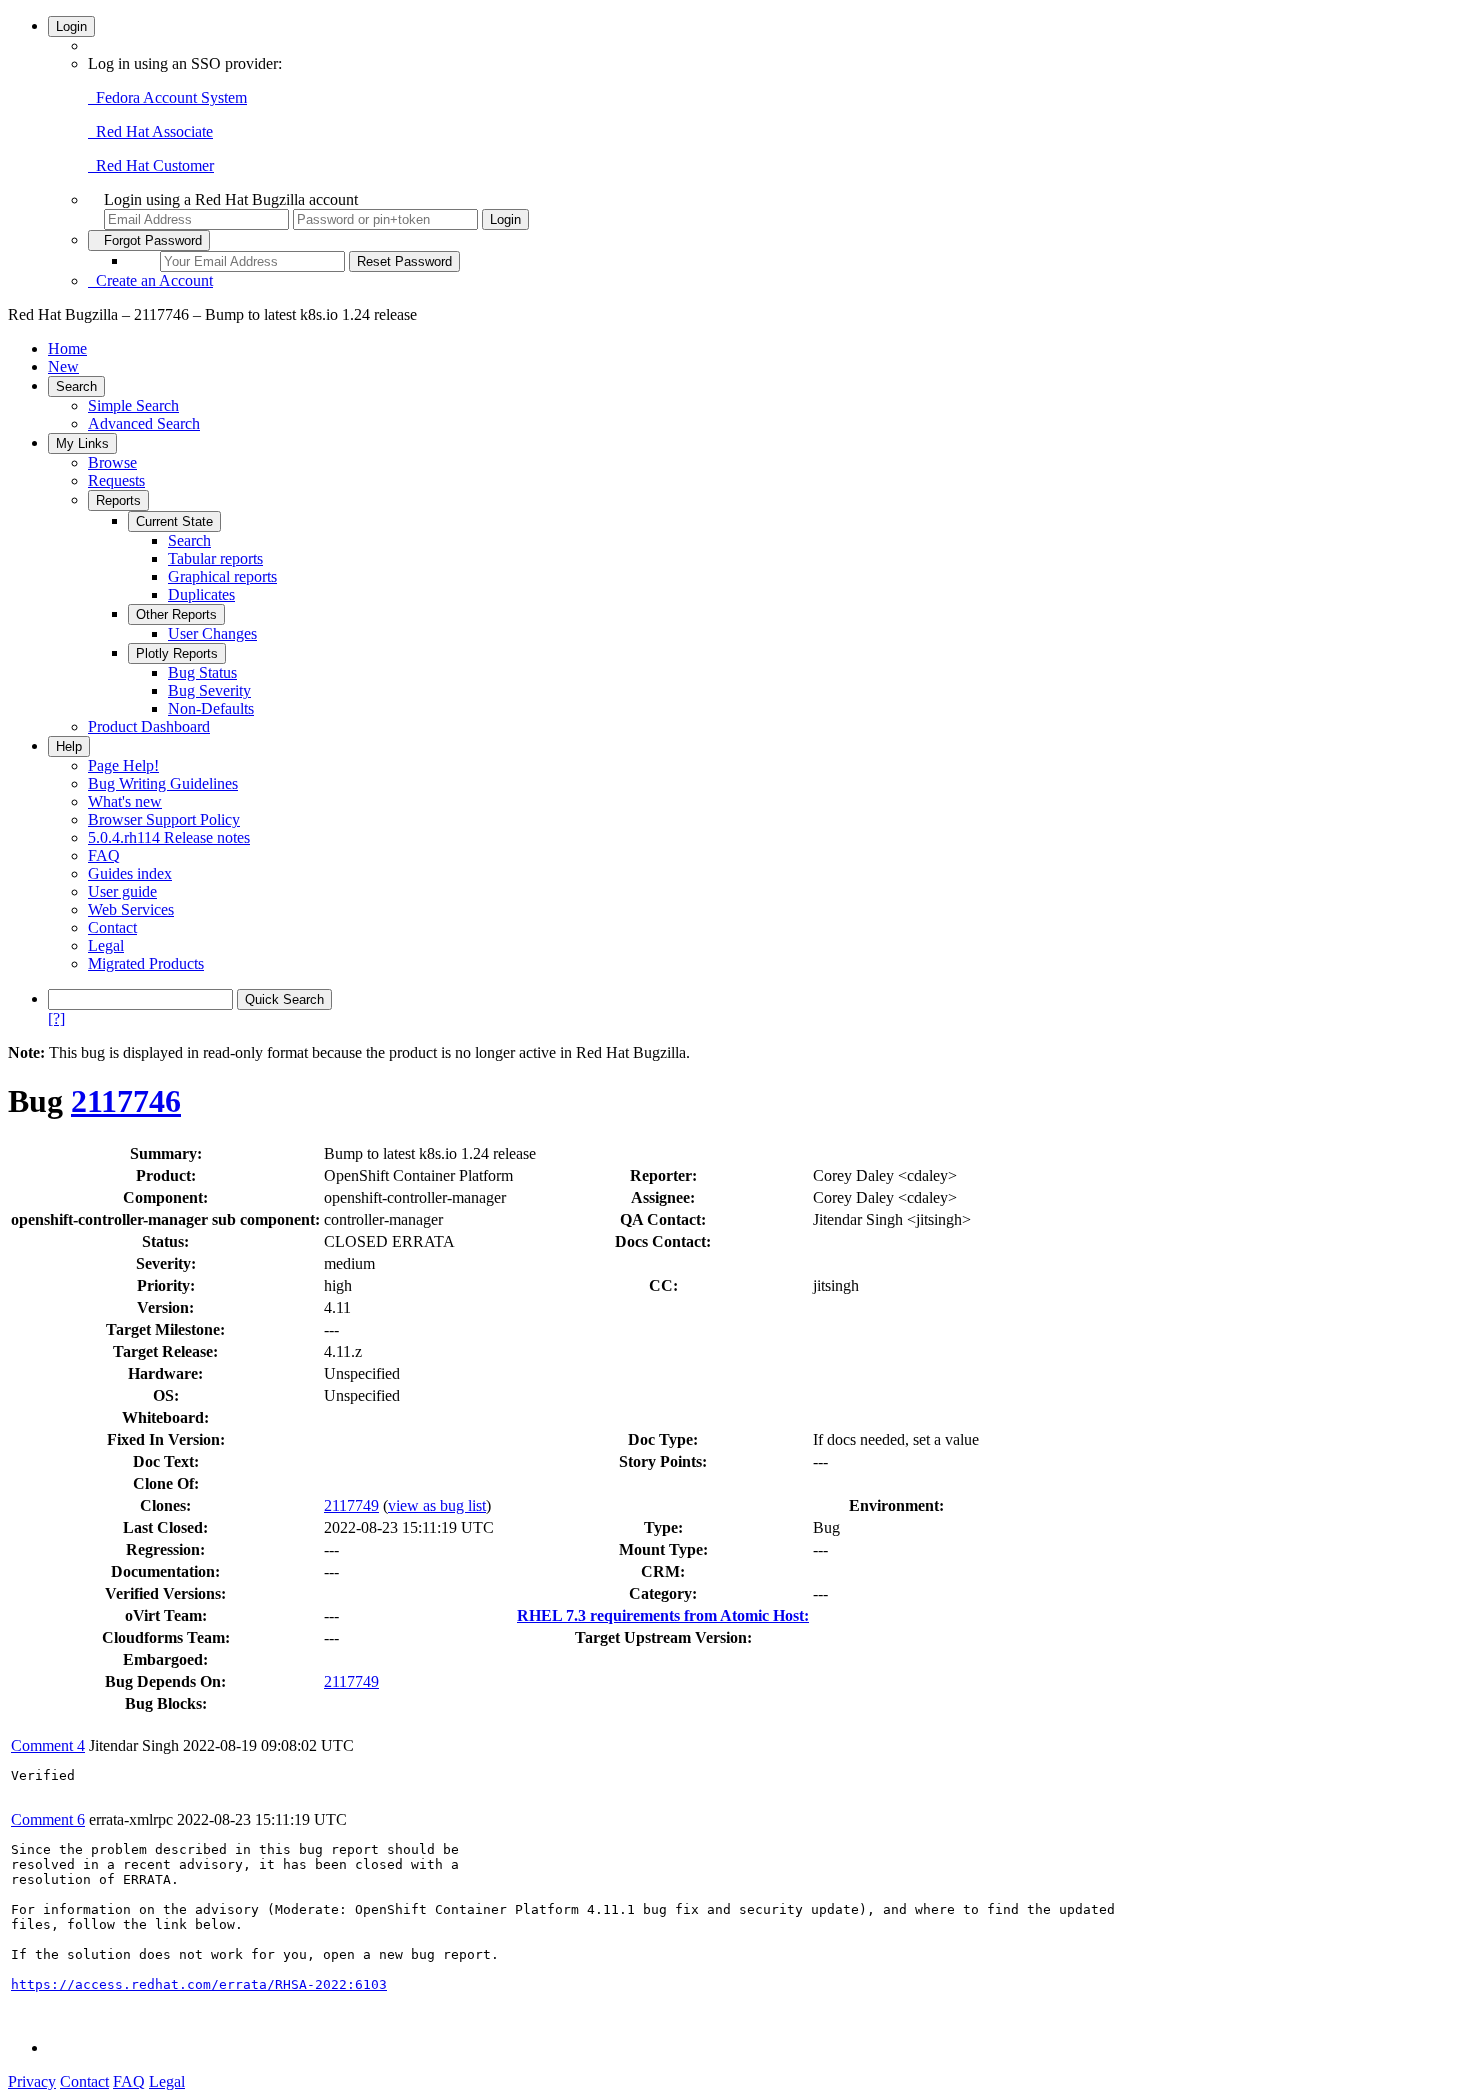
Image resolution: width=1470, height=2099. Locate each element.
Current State (174, 521)
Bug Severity (209, 690)
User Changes (212, 633)
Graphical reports (222, 576)
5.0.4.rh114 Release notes (169, 837)
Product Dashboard (149, 726)
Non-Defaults (211, 708)
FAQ (104, 855)
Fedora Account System (167, 97)
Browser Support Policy (164, 819)
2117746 (126, 1101)
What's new (125, 801)
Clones (163, 1505)
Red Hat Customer (151, 165)
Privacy (32, 2081)
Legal (106, 945)
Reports (118, 500)
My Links (82, 443)
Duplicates (201, 594)
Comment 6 (48, 1819)
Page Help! (123, 765)
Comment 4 (48, 1745)
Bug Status (202, 672)
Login (71, 26)
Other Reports (176, 614)
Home (67, 348)
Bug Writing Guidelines (163, 783)
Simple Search (133, 405)
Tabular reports (215, 558)
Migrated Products (146, 963)
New (63, 366)
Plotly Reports (177, 653)
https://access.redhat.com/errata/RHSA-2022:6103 (199, 1984)
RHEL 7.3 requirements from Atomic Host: (663, 1615)
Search (76, 386)
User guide (122, 891)
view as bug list (437, 1505)
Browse (112, 462)
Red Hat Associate (150, 131)
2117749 (351, 1505)
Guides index (130, 873)
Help (69, 746)
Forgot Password (149, 240)
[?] (56, 1018)
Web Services (131, 909)
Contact (112, 927)
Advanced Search (144, 423)
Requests (116, 480)
